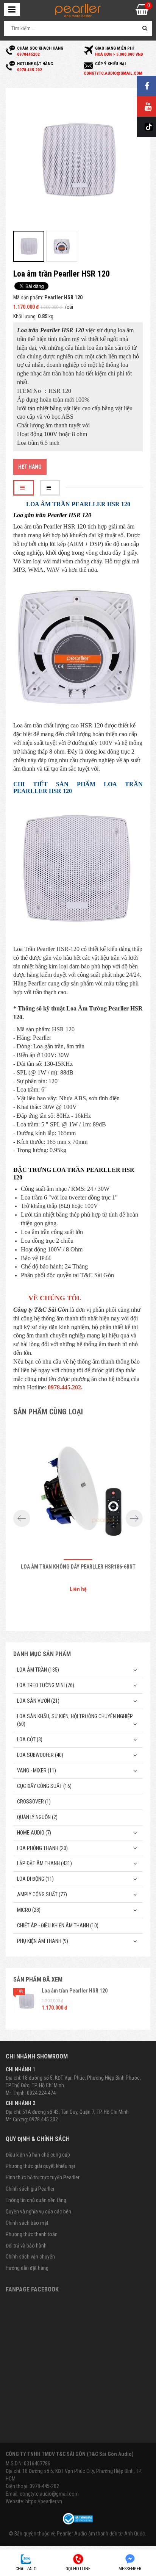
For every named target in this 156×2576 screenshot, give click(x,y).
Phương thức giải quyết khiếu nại (40, 2166)
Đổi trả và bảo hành (26, 2246)
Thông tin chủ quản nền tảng (36, 2200)
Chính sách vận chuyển (30, 2257)
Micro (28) (29, 1910)
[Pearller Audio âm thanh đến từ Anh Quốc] (78, 10)
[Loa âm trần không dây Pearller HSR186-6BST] (78, 1490)
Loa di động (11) (35, 1879)
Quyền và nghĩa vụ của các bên (38, 2212)
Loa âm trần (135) (38, 1670)
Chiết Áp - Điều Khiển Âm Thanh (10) (58, 1925)
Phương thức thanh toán (32, 2234)
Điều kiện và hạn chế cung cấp (38, 2155)
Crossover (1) (34, 1802)
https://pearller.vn (44, 2501)
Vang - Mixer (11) (37, 1771)
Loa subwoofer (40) (40, 1755)
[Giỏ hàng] (142, 12)
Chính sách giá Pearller (30, 2189)
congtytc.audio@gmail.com (49, 2494)
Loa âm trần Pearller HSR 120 (75, 1991)
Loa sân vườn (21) (38, 1701)
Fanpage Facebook (32, 2289)
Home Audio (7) (34, 1833)
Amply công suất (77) (42, 1894)
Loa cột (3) (30, 1739)
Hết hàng (30, 467)
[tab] (24, 488)
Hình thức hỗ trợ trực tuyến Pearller (43, 2177)
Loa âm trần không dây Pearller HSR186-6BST (78, 1567)
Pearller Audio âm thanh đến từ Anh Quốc (101, 2534)
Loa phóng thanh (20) (42, 1848)
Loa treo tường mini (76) (46, 1685)
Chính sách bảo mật (27, 2223)
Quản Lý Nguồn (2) (37, 1817)
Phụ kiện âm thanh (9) (43, 1941)
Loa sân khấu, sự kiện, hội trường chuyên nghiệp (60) (75, 1720)
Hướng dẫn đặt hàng (27, 2268)
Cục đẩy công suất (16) (44, 1786)
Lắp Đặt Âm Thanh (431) (44, 1863)
